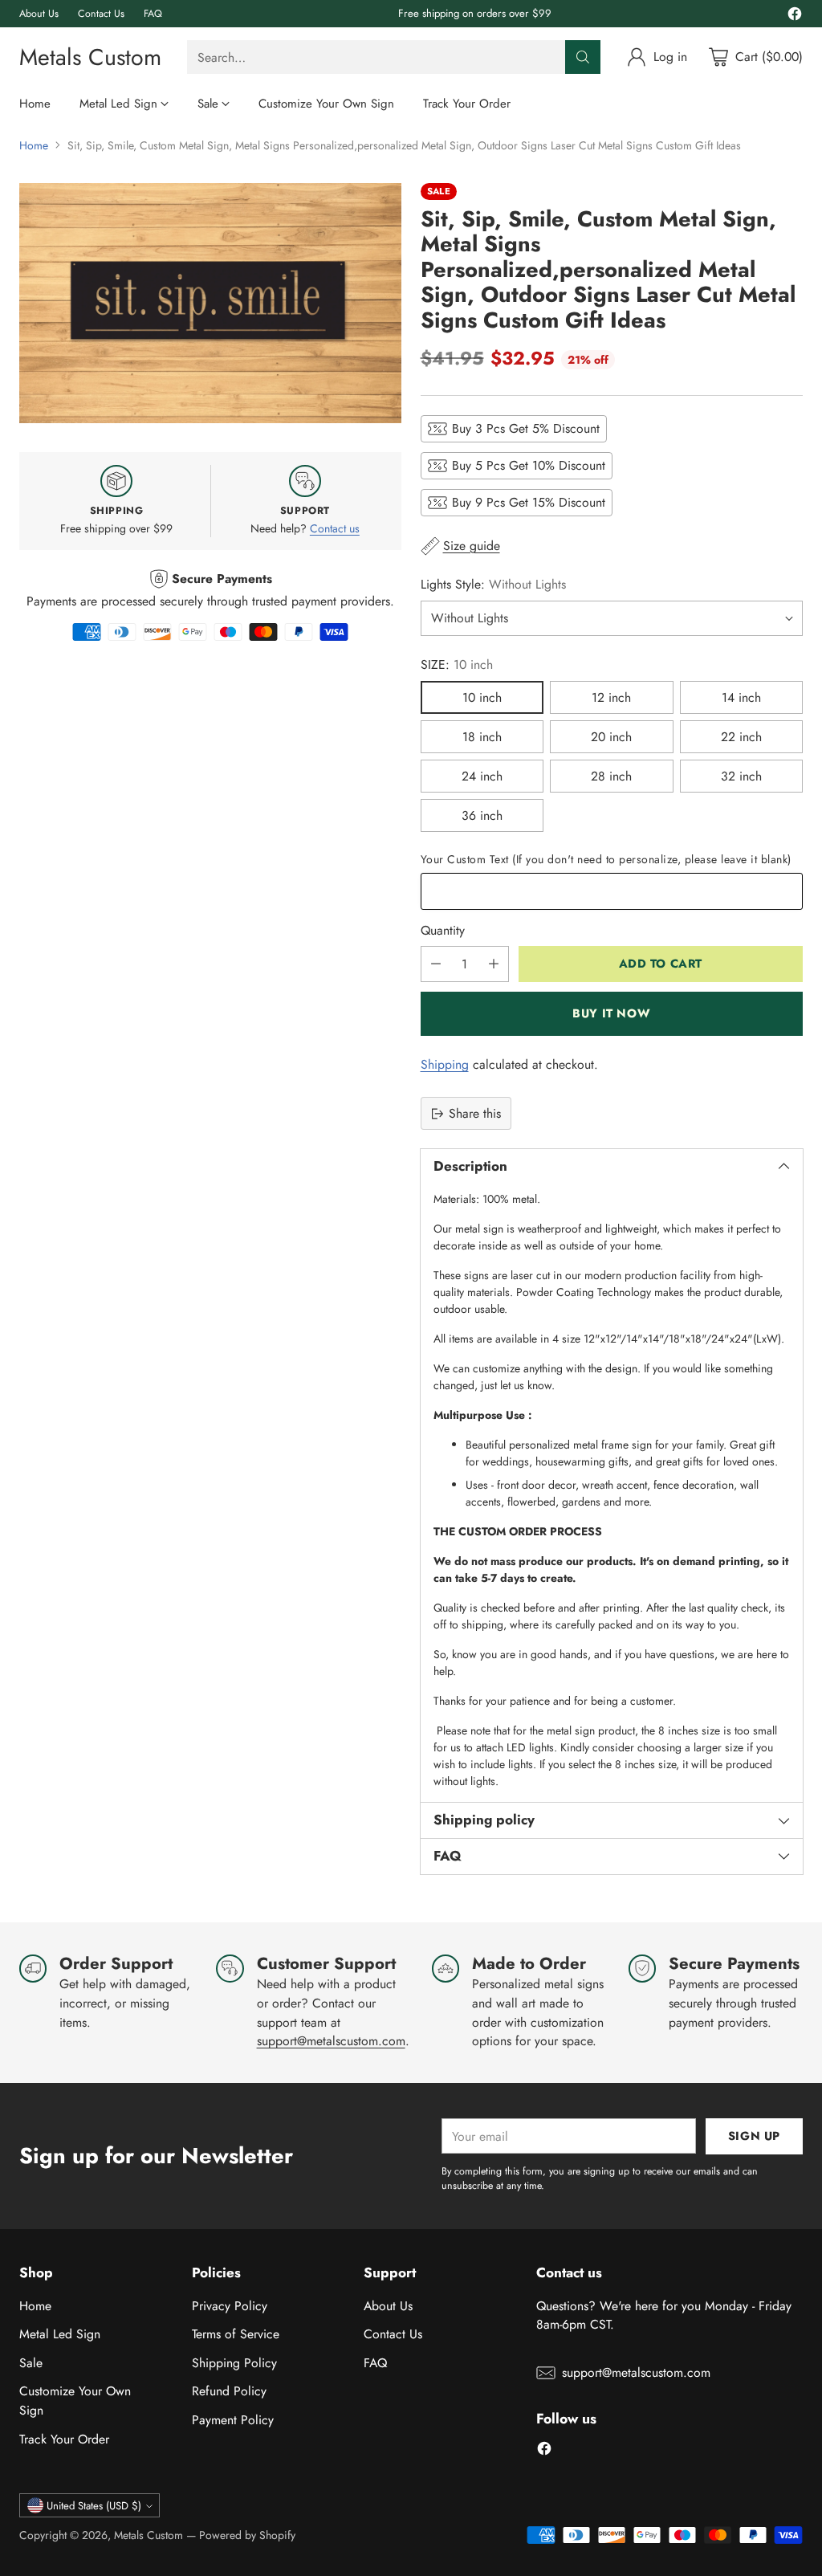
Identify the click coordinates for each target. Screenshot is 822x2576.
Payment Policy (233, 2420)
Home (34, 145)
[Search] (583, 57)
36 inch (482, 815)
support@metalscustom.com (331, 2041)
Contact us (335, 528)
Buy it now (611, 1013)
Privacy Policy (230, 2306)
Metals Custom (149, 2535)
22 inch (741, 737)
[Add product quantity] (494, 964)
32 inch (741, 776)
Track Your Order (64, 2439)
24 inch (482, 776)
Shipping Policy (234, 2363)
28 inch (611, 776)
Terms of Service (236, 2334)
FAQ (375, 2363)
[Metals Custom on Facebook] (795, 16)
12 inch (611, 697)
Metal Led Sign (60, 2334)
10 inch (482, 697)
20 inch (611, 737)
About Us (388, 2306)
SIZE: (457, 664)
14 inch (741, 697)
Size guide (472, 546)
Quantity (443, 930)
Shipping (445, 1064)
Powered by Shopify (247, 2535)
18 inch (482, 737)
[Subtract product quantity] (436, 964)
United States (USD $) (94, 2506)
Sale (31, 2363)
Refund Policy (229, 2391)
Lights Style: (493, 584)
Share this (475, 1113)
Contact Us (393, 2334)
